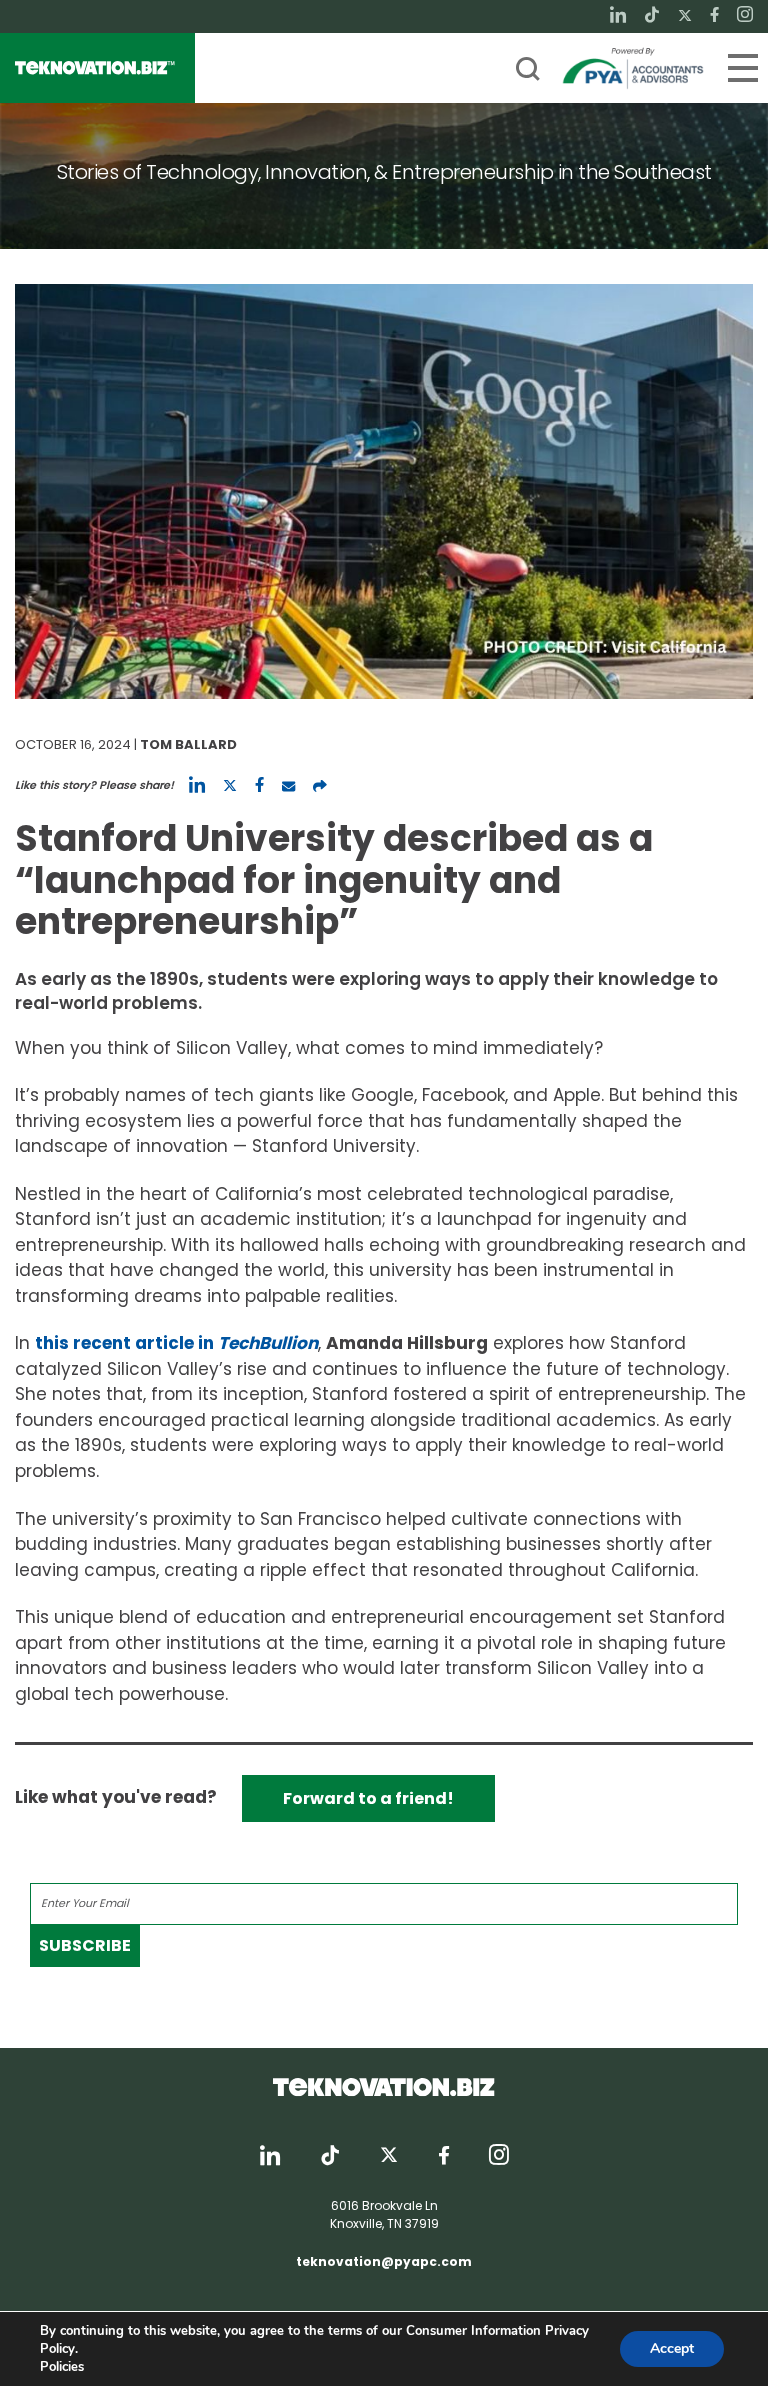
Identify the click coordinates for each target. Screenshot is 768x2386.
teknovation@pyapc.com (384, 2261)
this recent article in (176, 1343)
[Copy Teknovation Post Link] (320, 785)
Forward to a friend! (368, 1798)
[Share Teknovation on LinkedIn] (197, 785)
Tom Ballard (188, 744)
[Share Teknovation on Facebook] (259, 785)
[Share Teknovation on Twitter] (230, 785)
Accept (672, 2348)
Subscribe (85, 1945)
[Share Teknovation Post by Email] (288, 785)
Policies (62, 2367)
